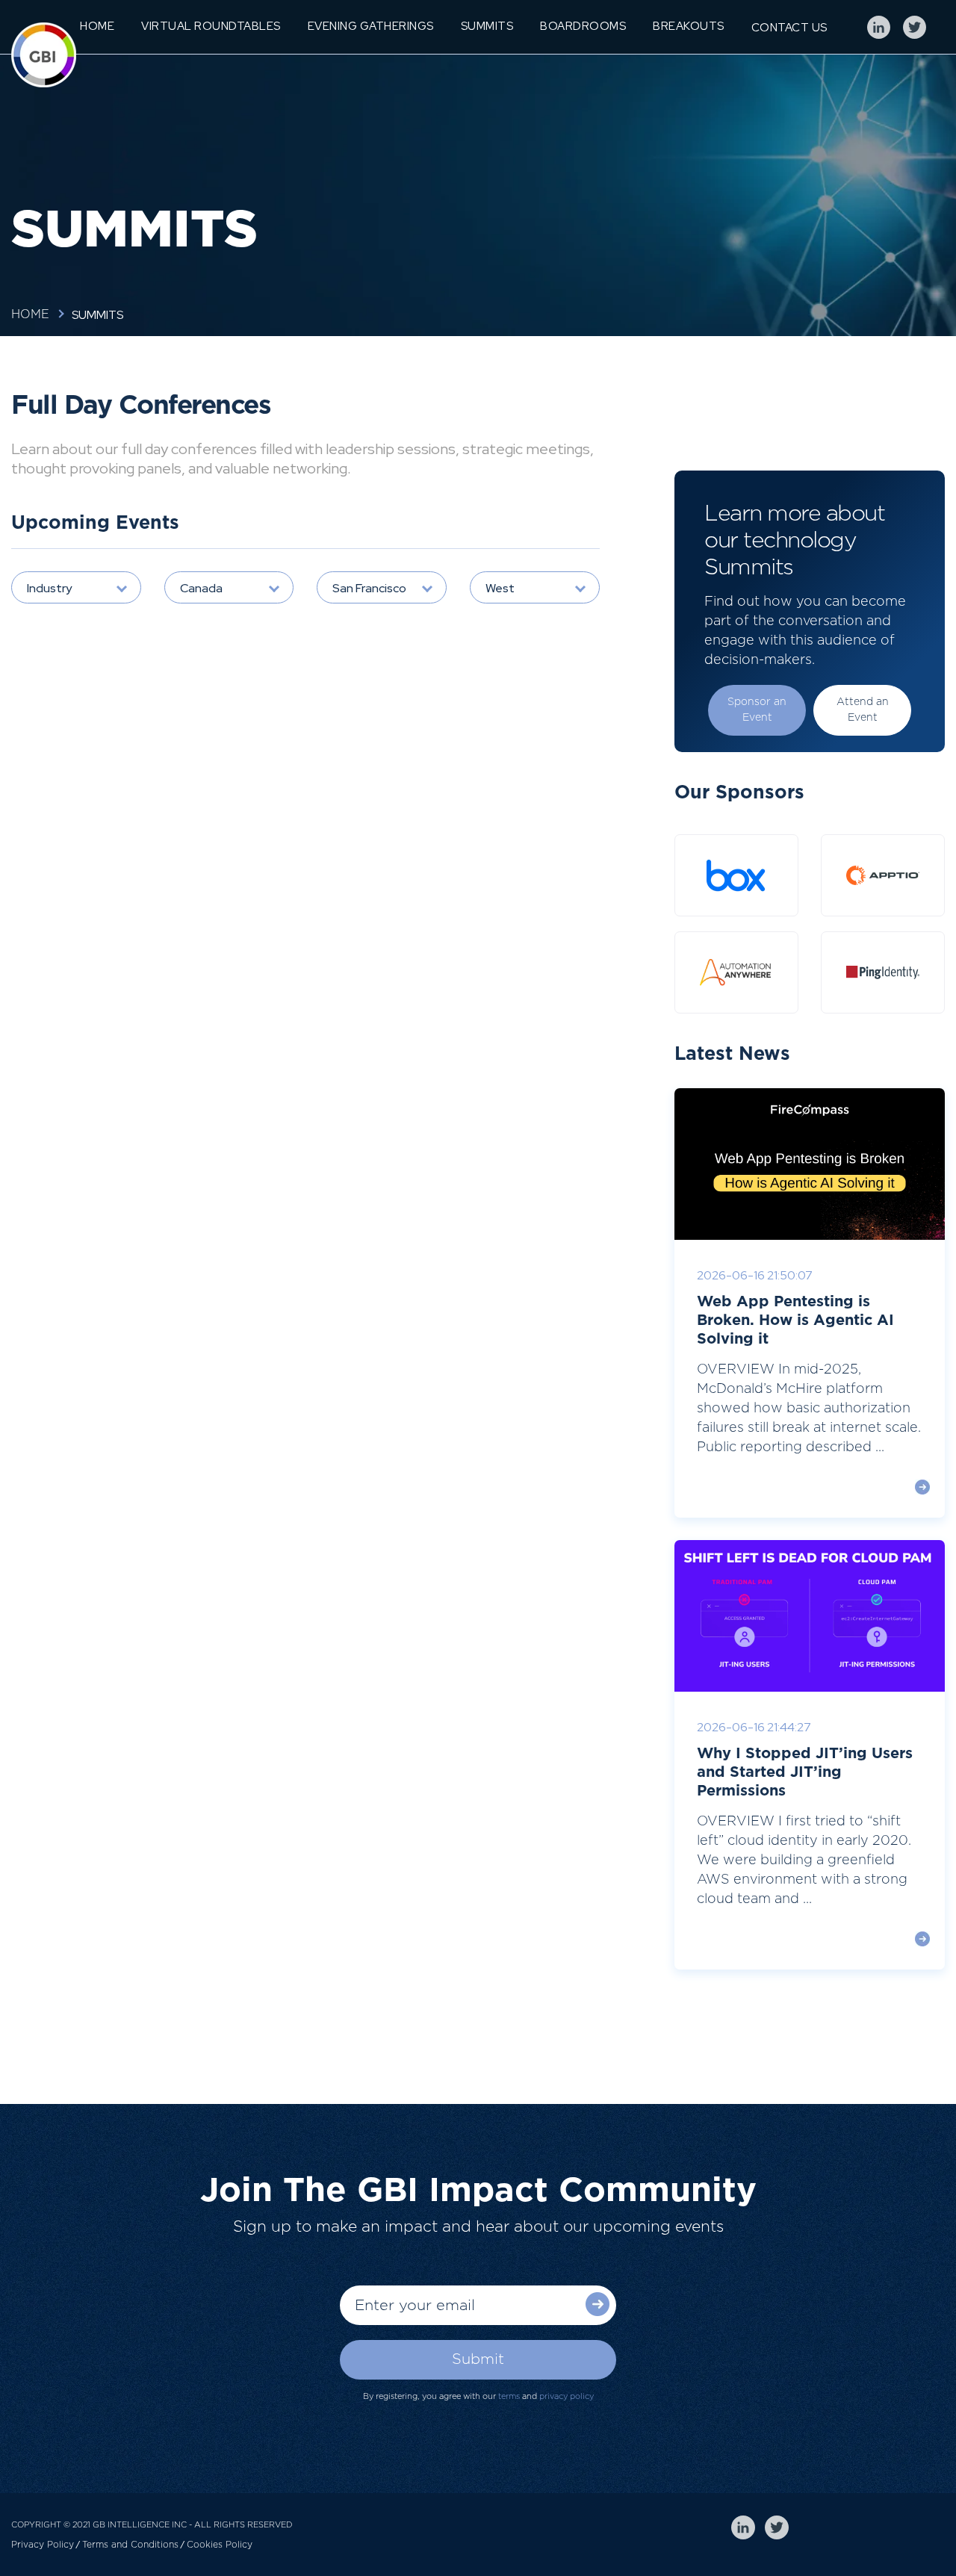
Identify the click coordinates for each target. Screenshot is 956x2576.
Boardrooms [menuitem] (583, 26)
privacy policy (567, 2396)
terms (509, 2396)
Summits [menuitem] (487, 26)
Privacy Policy (43, 2545)
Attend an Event (863, 710)
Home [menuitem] (97, 26)
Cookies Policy (220, 2545)
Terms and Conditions (130, 2545)
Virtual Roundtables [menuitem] (211, 26)
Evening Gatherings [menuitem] (371, 26)
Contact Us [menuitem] (789, 28)
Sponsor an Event (757, 710)
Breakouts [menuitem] (689, 26)
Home (30, 314)
